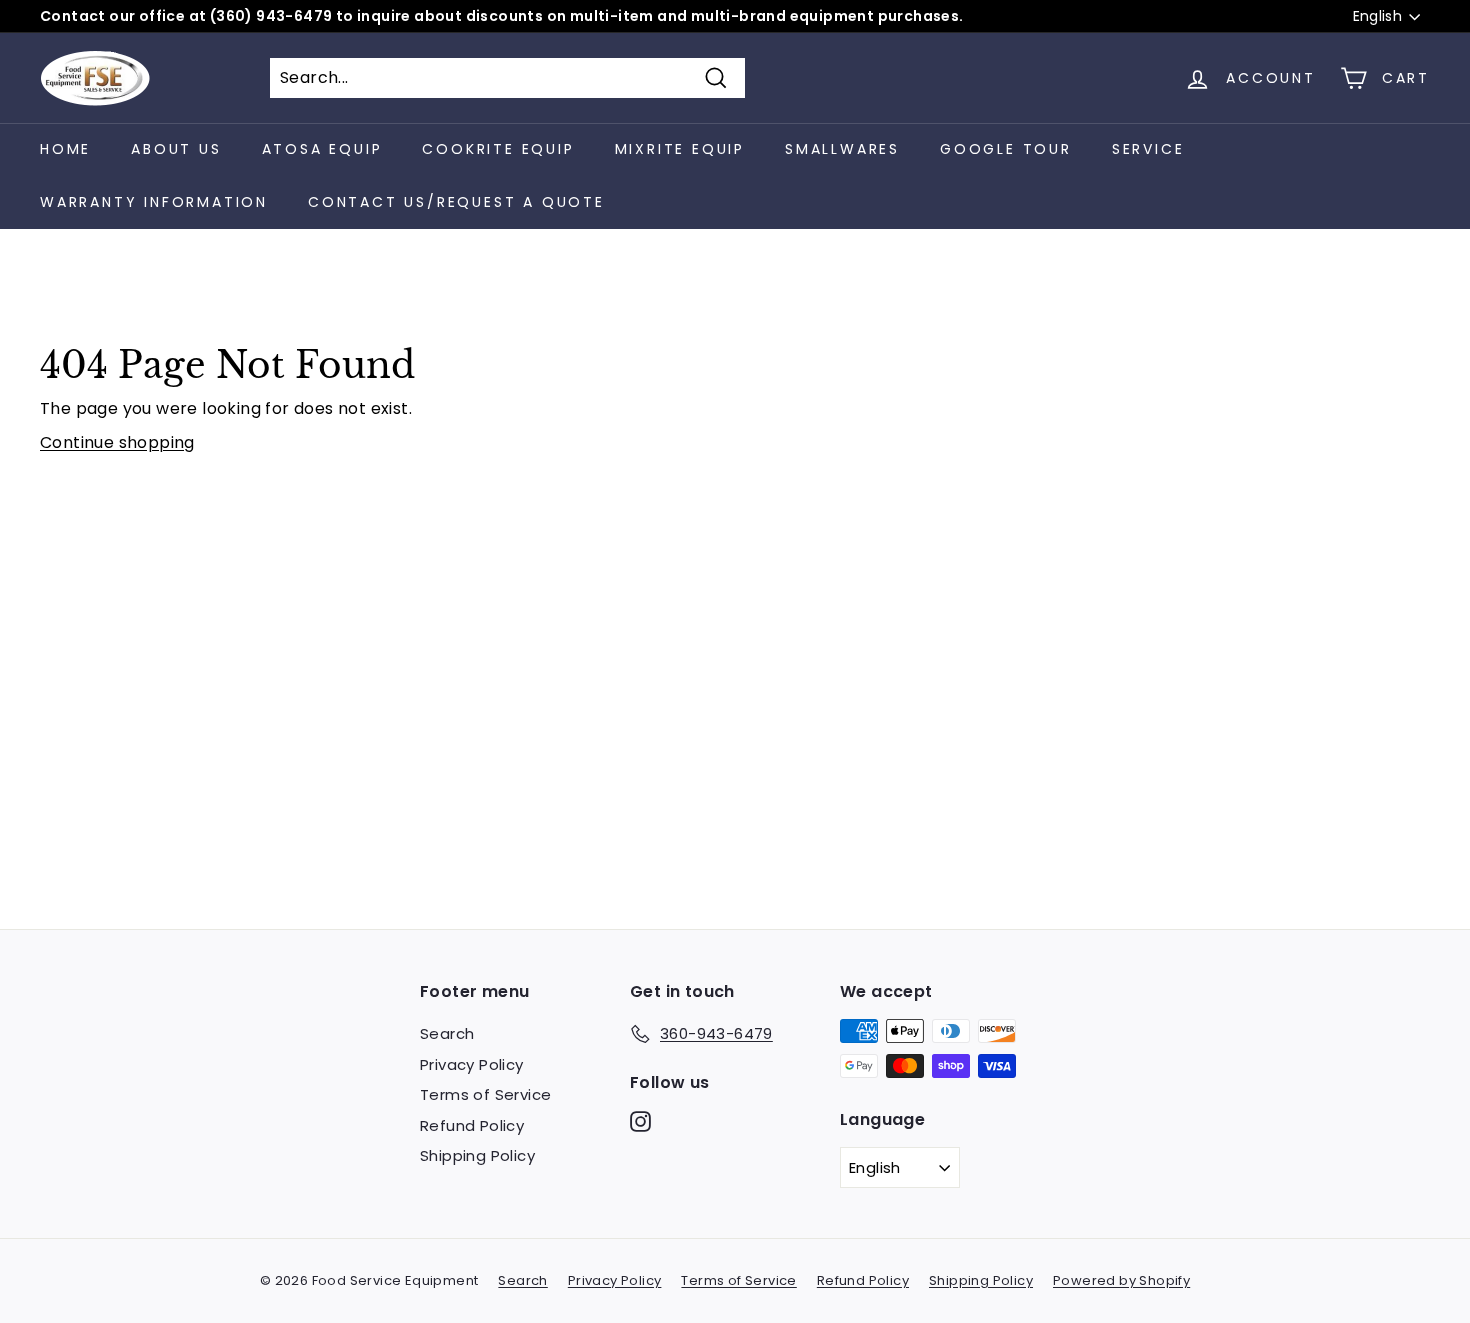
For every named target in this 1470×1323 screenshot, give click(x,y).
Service (1148, 149)
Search (447, 1033)
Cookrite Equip (498, 149)
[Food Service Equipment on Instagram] (640, 1121)
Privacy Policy (472, 1064)
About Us (176, 149)
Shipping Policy (477, 1155)
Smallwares (842, 149)
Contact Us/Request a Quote (456, 202)
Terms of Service (485, 1094)
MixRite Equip (680, 149)
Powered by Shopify (1121, 1280)
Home (65, 149)
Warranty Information (154, 202)
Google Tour (1006, 149)
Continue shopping (117, 442)
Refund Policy (472, 1125)
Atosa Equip (322, 149)
